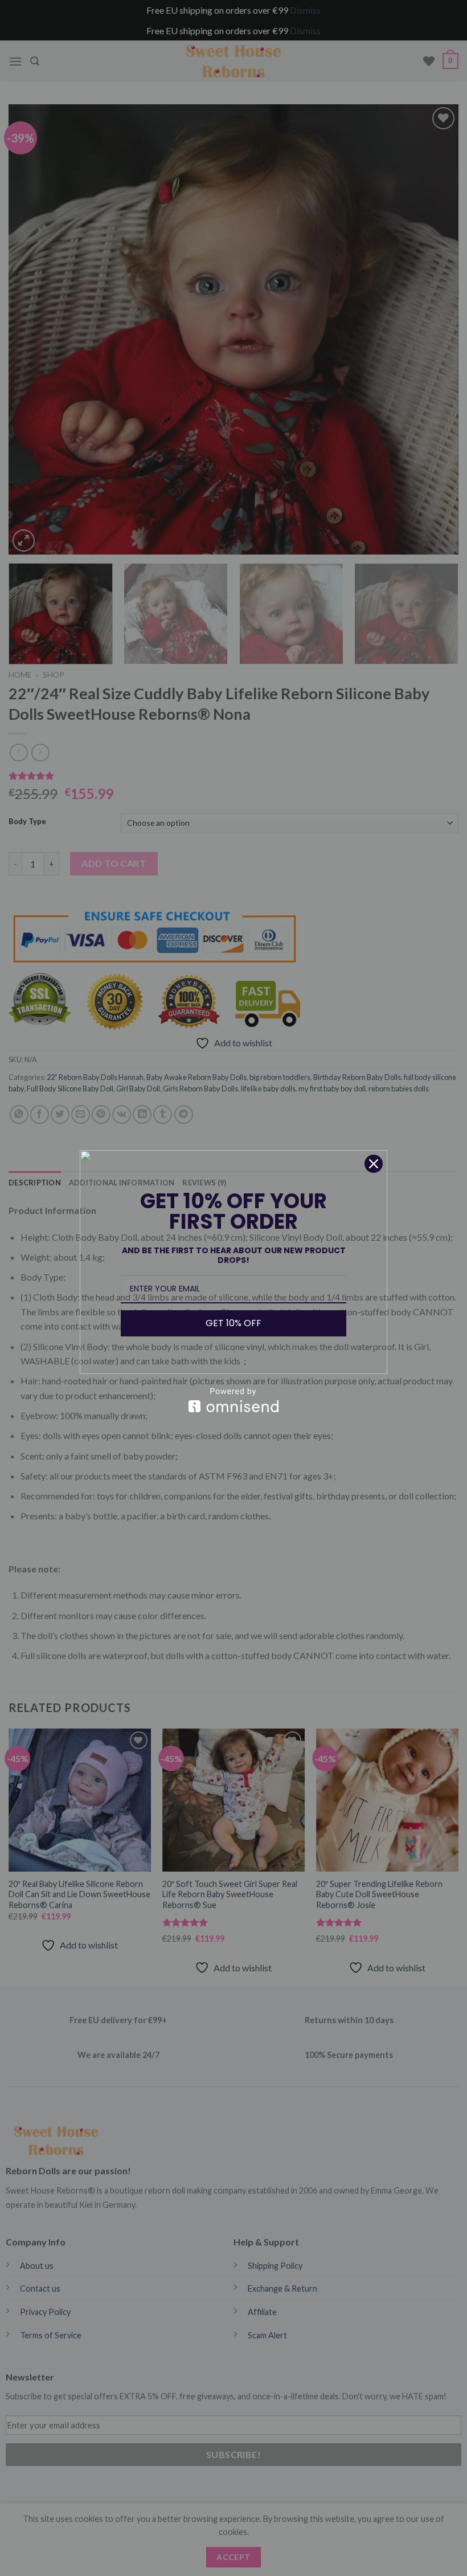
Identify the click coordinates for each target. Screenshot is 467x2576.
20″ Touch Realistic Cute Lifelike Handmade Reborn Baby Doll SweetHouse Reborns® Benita (131, 2544)
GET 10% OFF (233, 1323)
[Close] (374, 1164)
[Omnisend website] (233, 1400)
